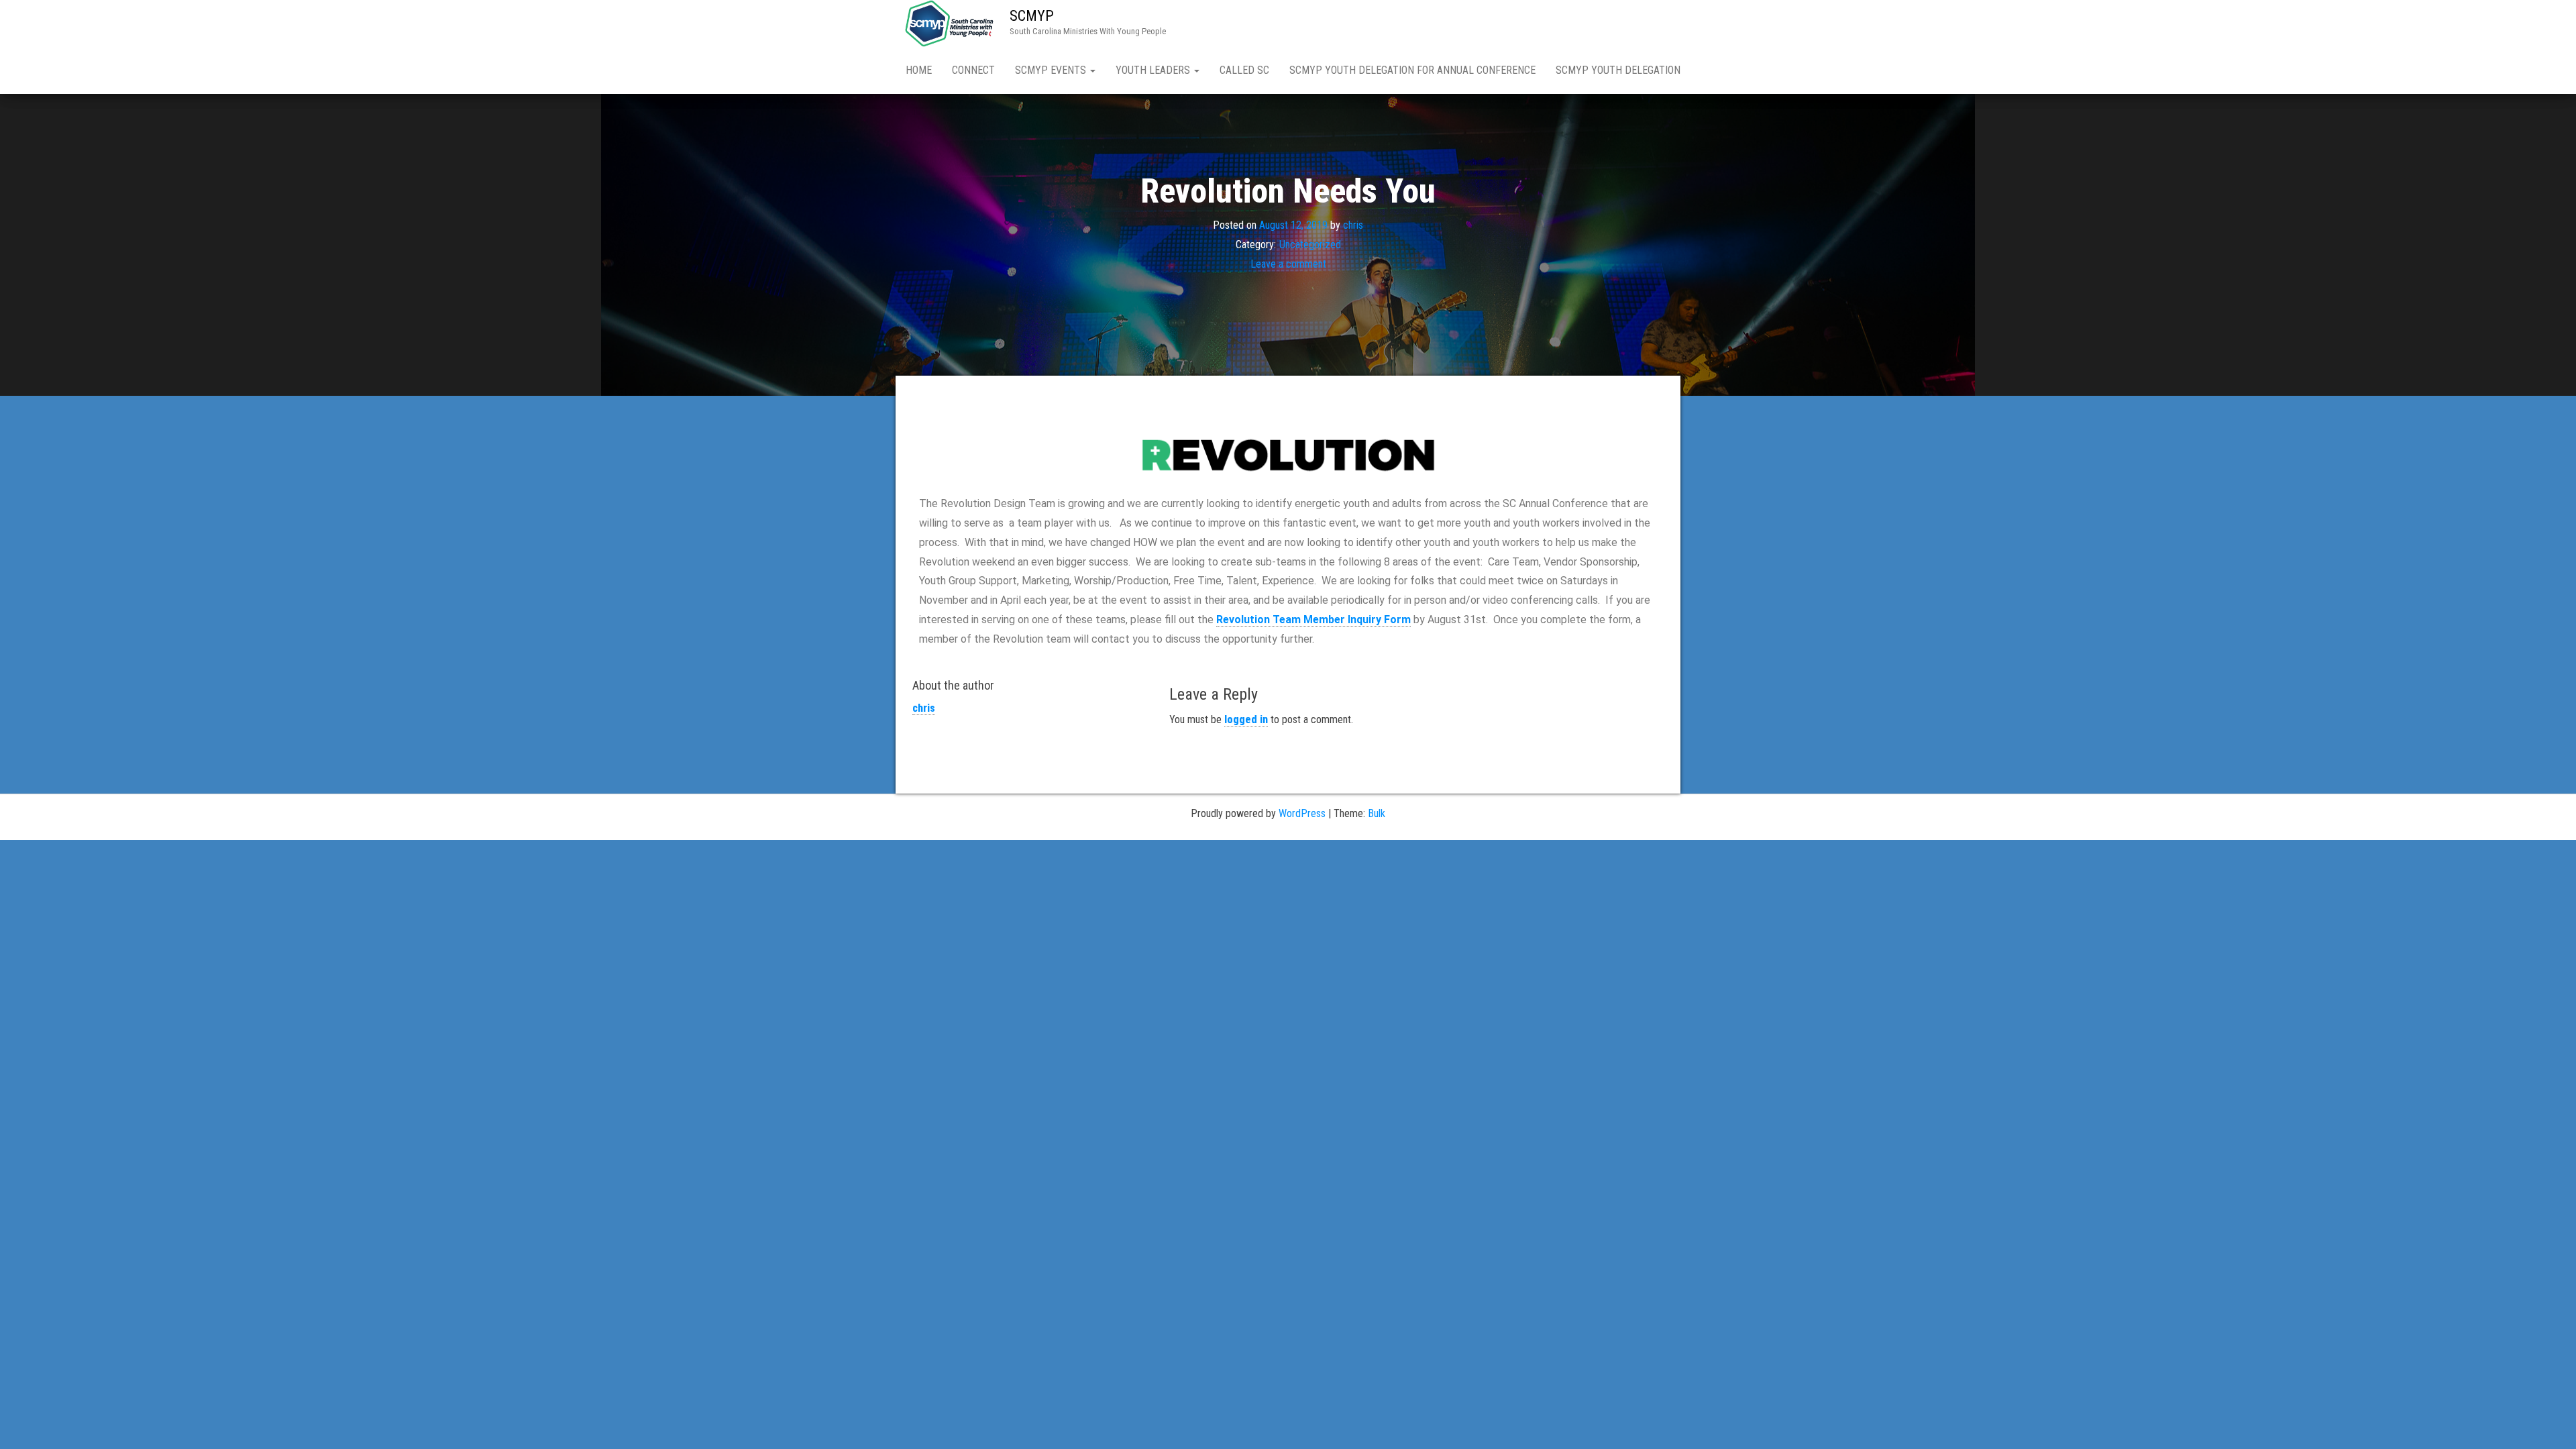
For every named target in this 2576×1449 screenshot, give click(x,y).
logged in (1246, 719)
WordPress (1302, 813)
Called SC (1244, 70)
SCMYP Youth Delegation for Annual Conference (1412, 70)
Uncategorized (1310, 245)
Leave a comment (1288, 264)
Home (919, 70)
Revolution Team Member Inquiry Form (1313, 620)
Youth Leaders (1154, 70)
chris (1353, 225)
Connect (973, 70)
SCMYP (1032, 16)
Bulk (1377, 813)
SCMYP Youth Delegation (1618, 70)
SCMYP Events (1052, 70)
